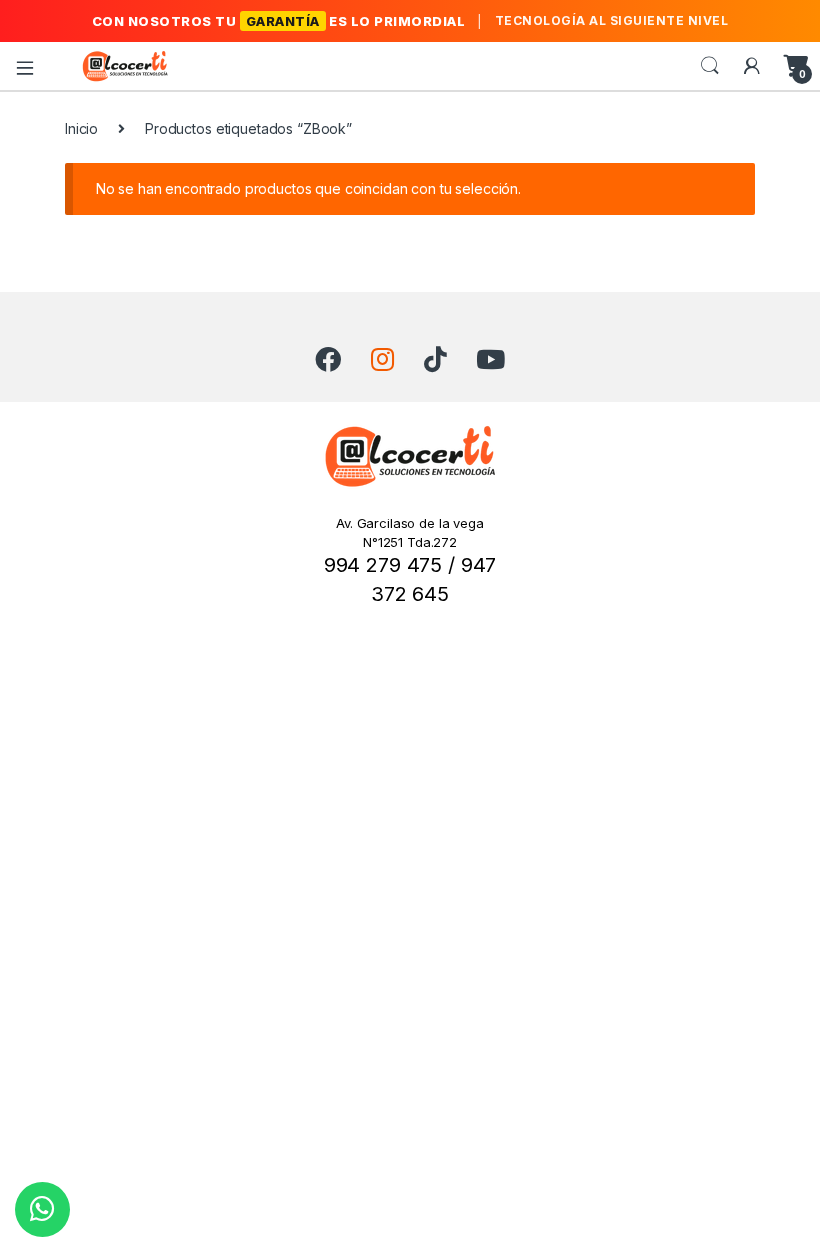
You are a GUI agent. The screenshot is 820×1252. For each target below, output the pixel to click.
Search (710, 66)
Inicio (81, 128)
